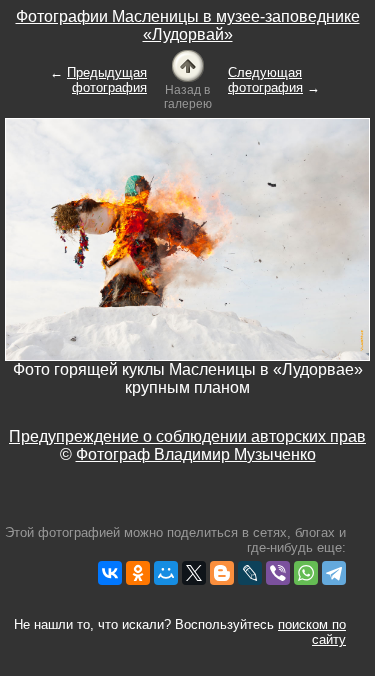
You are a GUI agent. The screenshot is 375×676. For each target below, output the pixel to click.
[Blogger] (222, 573)
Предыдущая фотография (107, 80)
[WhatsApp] (306, 573)
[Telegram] (334, 573)
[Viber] (278, 573)
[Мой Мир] (166, 573)
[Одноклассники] (138, 573)
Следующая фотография (265, 80)
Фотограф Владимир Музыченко (196, 454)
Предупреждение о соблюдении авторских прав (187, 436)
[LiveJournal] (250, 573)
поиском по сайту (312, 632)
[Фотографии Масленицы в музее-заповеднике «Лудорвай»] (188, 64)
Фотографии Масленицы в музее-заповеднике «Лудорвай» (188, 25)
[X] (194, 573)
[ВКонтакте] (110, 573)
